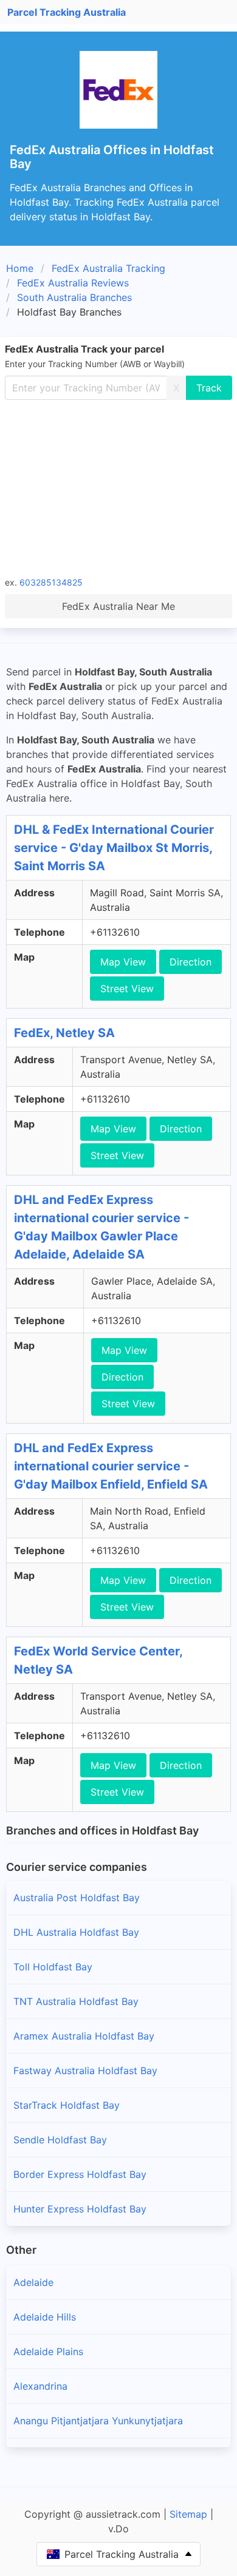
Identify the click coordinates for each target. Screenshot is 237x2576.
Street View (127, 989)
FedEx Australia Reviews (73, 283)
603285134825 (51, 582)
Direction (191, 962)
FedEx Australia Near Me (118, 606)
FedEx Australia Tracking (108, 268)
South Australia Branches (74, 297)
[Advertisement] (118, 487)
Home (20, 268)
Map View (123, 962)
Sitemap (188, 2514)
